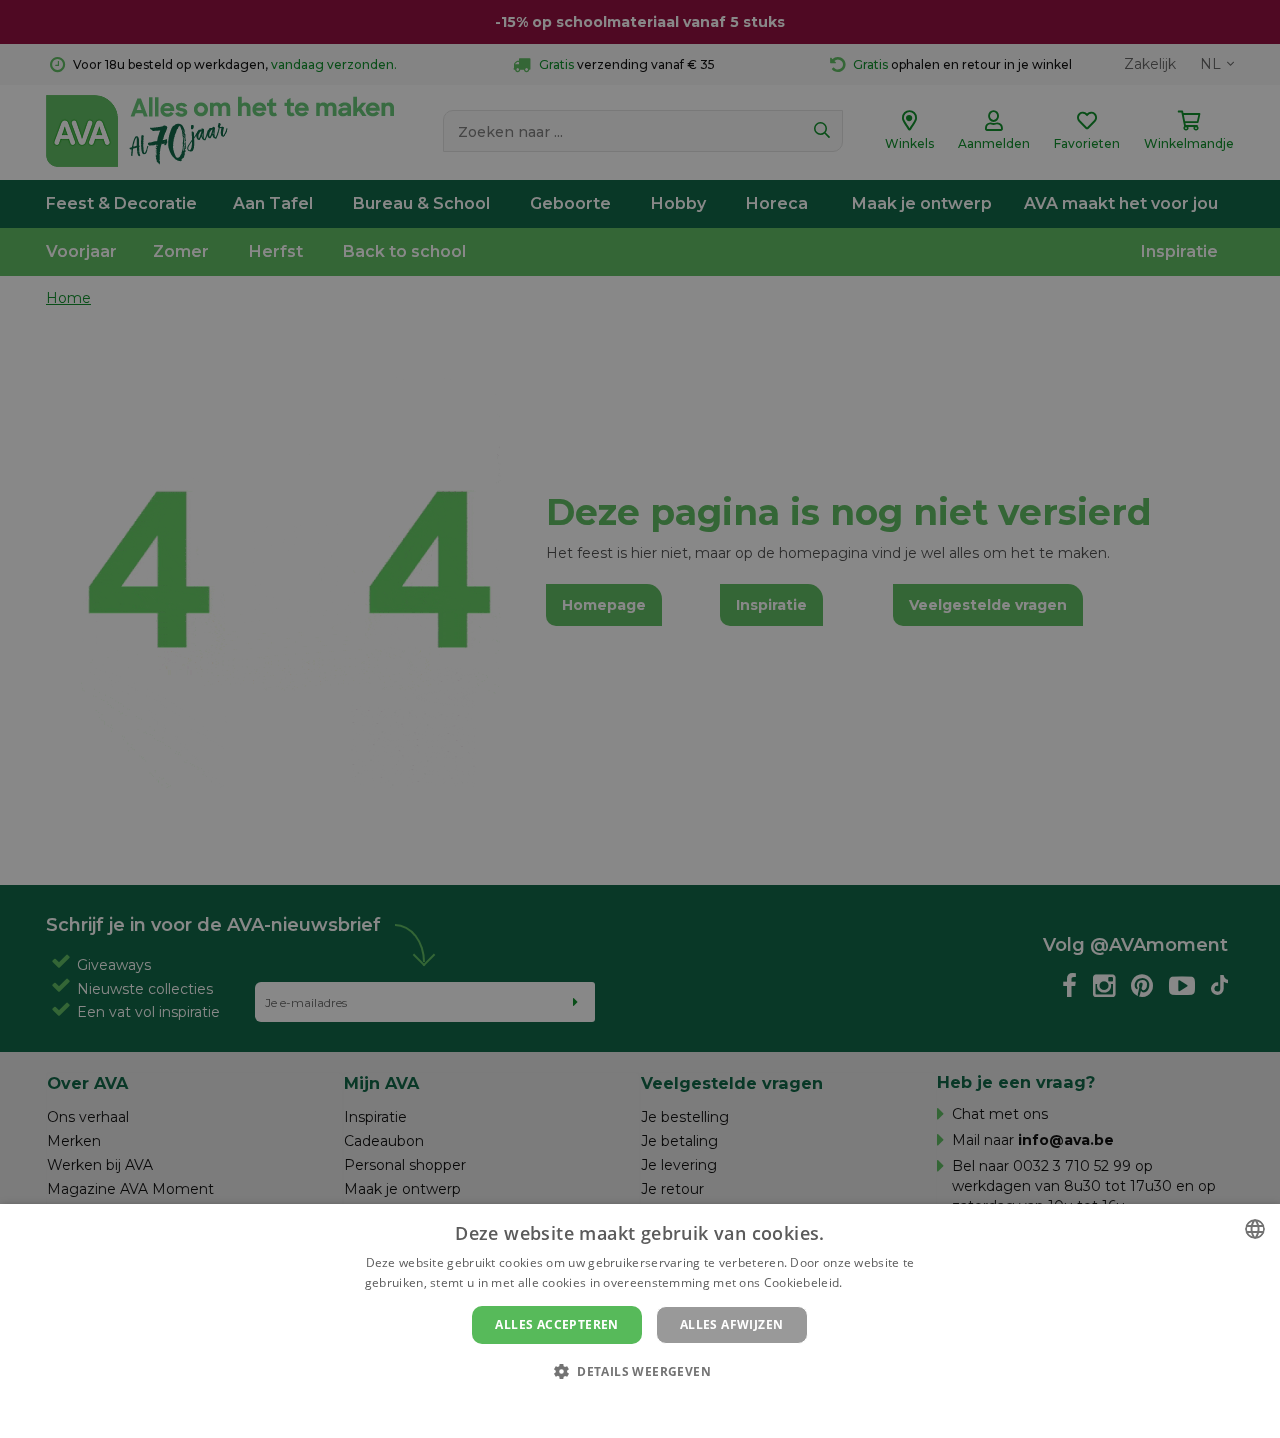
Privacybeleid (627, 1405)
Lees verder (880, 1282)
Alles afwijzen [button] (732, 1324)
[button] (640, 1370)
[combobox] (1255, 1229)
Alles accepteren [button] (556, 1324)
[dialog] (640, 1321)
